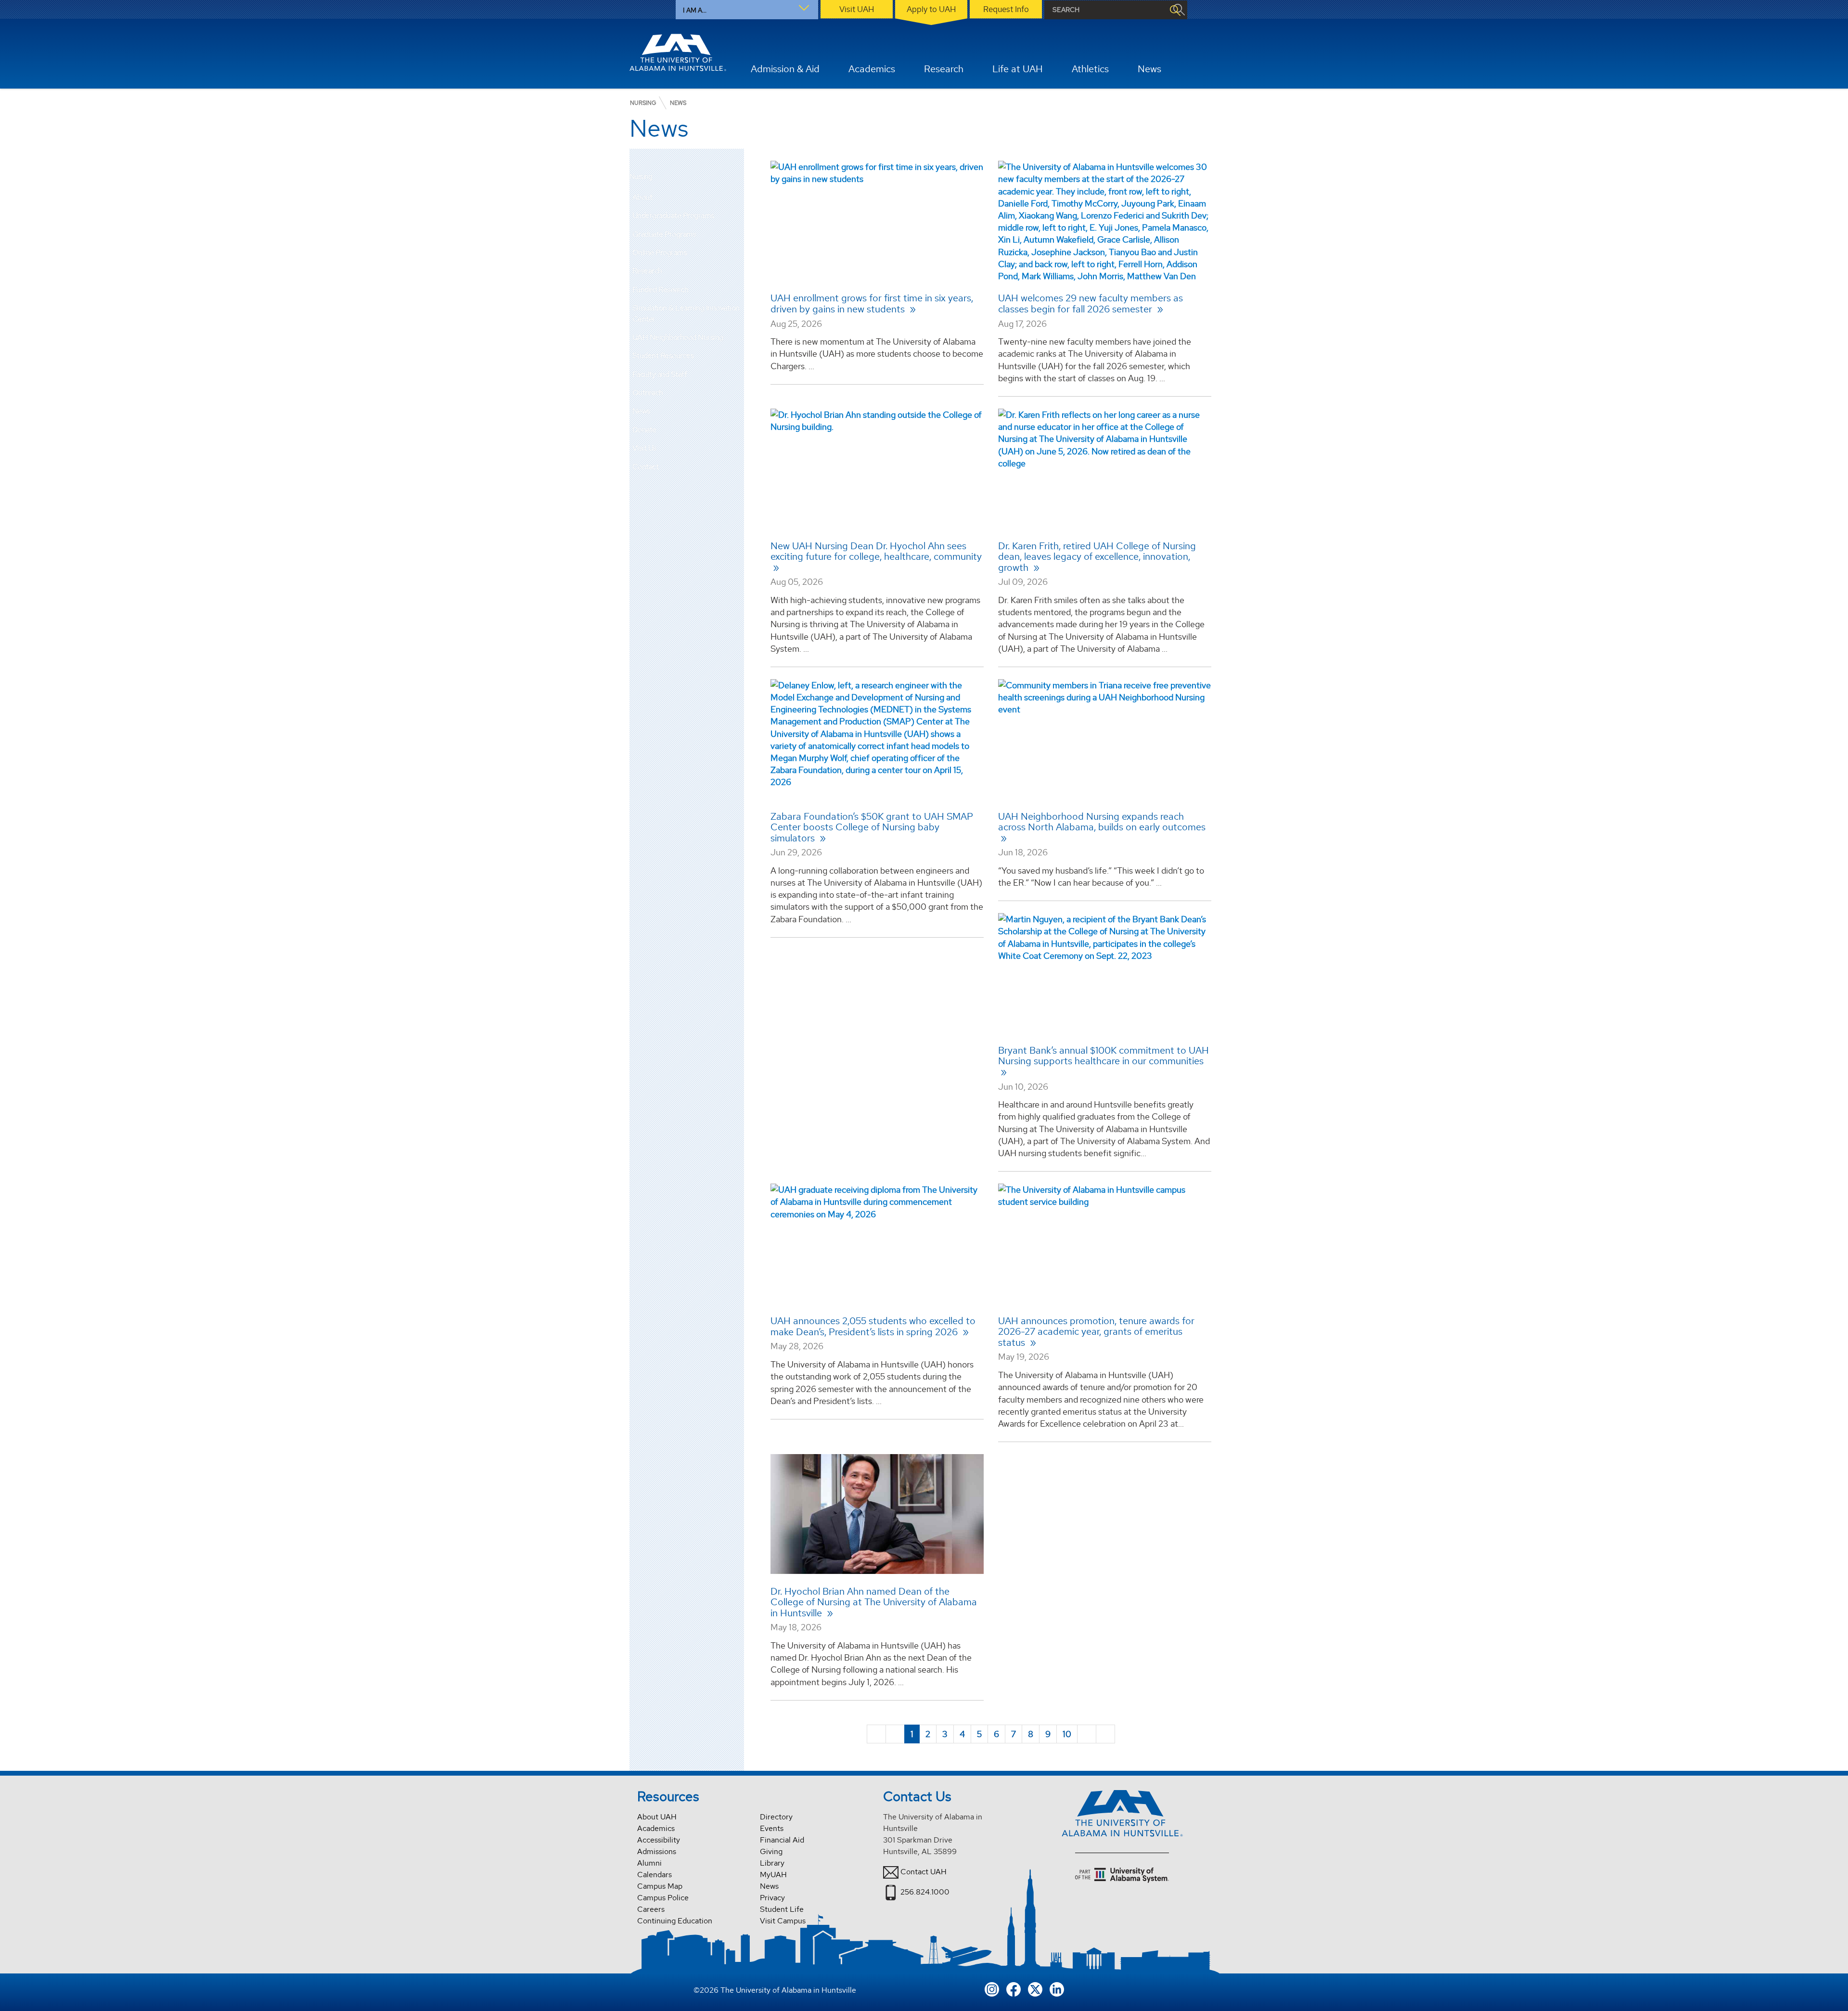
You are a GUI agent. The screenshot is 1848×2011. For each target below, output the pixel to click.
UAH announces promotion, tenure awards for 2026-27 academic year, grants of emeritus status (1096, 1332)
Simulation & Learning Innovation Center (686, 313)
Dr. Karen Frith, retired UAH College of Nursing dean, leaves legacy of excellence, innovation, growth (1097, 557)
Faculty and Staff (660, 374)
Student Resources (663, 355)
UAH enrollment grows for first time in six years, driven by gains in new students (872, 303)
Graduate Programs (664, 234)
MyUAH (773, 1875)
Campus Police (663, 1898)
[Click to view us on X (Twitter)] (1035, 1989)
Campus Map (660, 1886)
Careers (651, 1909)
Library (772, 1863)
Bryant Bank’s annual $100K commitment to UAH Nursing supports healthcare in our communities (1104, 1056)
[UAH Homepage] (678, 52)
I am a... (695, 10)
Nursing (641, 177)
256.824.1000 (925, 1892)
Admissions (657, 1851)
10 (1067, 1734)
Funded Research (661, 290)
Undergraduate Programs (673, 215)
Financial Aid (782, 1840)
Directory (776, 1817)
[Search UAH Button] (1175, 10)
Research (647, 271)
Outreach (648, 393)
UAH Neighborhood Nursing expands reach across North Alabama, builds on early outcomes (1102, 822)
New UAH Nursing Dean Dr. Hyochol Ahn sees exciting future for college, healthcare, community (876, 551)
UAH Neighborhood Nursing (678, 337)
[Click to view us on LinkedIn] (1057, 1989)
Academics (656, 1828)
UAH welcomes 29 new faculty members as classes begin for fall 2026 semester (1091, 303)
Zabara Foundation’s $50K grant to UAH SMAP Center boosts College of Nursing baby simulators (872, 827)
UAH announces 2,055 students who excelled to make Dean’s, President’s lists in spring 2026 (873, 1326)
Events (772, 1828)
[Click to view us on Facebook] (1014, 1989)
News (641, 411)
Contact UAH (924, 1872)
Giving (771, 1851)
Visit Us (644, 448)
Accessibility (659, 1840)
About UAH (657, 1817)
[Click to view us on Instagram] (992, 1989)
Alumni (649, 1863)
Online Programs (660, 252)
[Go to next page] (1087, 1734)
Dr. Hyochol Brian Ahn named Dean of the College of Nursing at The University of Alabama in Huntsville (874, 1602)
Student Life (782, 1909)
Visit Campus (783, 1921)
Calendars (654, 1875)
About (642, 197)
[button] (737, 197)
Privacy (772, 1898)
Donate (644, 430)
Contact (646, 467)
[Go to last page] (1105, 1734)
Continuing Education (675, 1921)
